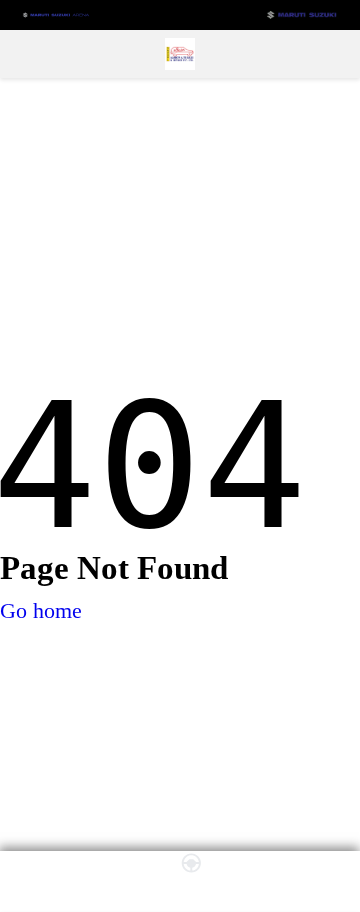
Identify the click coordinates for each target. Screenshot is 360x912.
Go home (41, 610)
